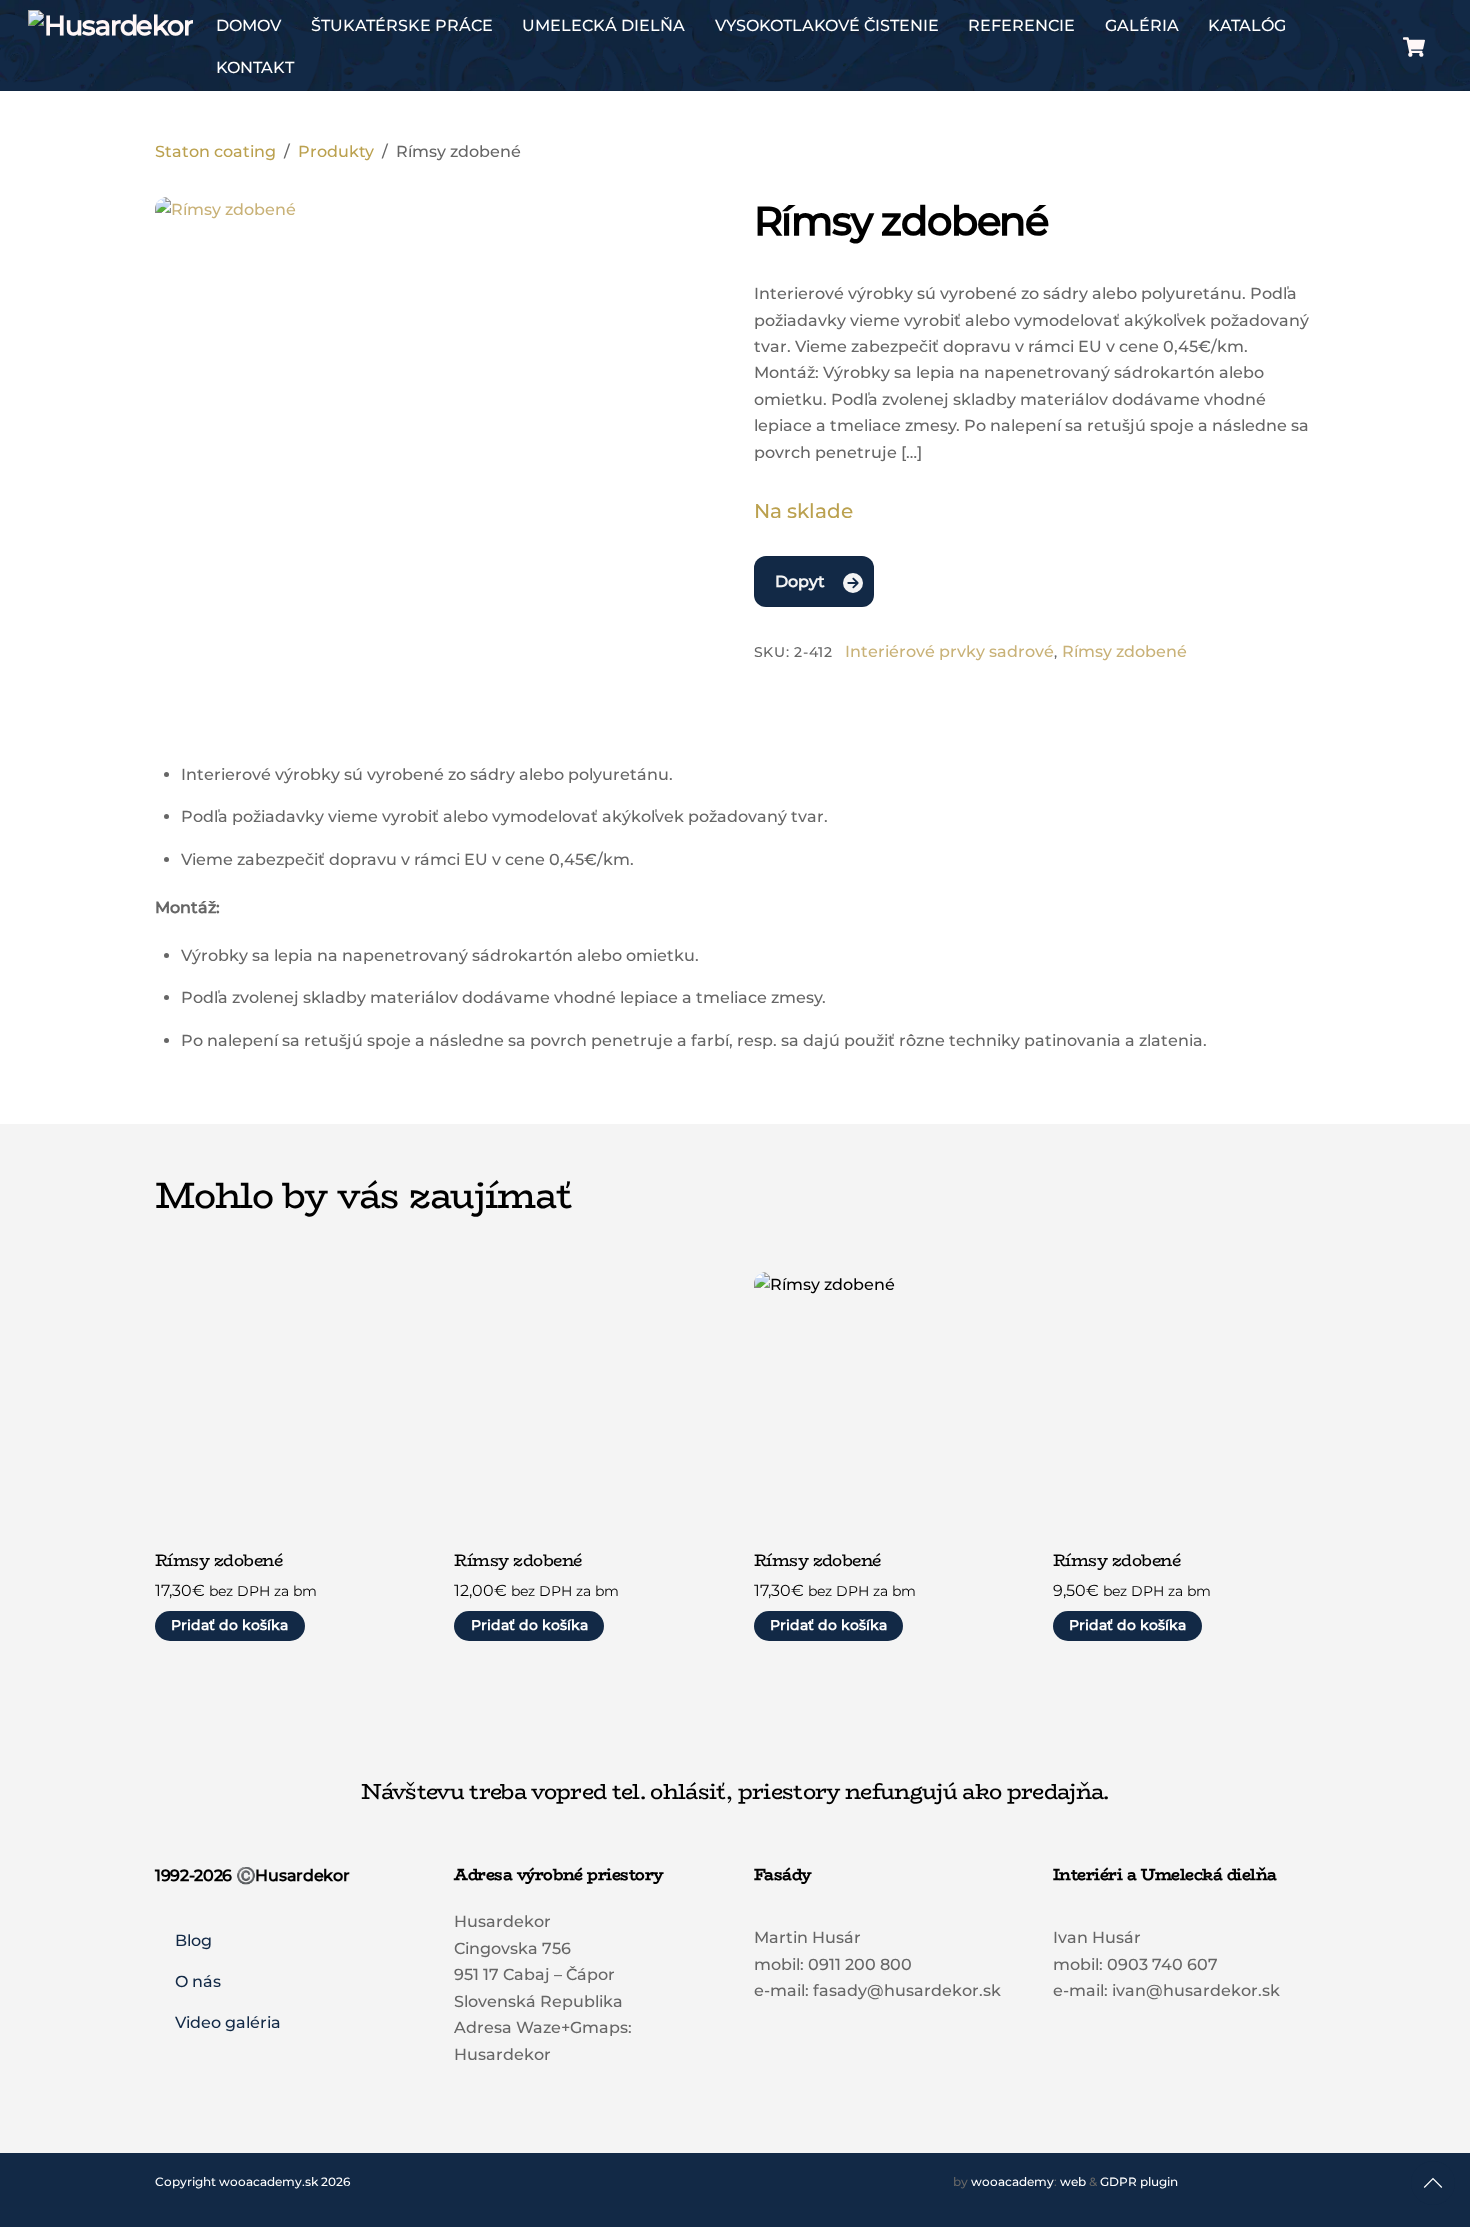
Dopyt (800, 581)
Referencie (1021, 25)
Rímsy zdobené (1124, 651)
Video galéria (228, 2022)
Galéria (1142, 25)
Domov (248, 25)
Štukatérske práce (402, 25)
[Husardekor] (110, 25)
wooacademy (1012, 2181)
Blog (193, 1940)
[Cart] (1414, 47)
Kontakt (255, 67)
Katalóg (1247, 25)
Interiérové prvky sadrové (949, 651)
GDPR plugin (1139, 2181)
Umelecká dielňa (603, 25)
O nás (198, 1981)
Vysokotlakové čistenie (827, 25)
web (1073, 2181)
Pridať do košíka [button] (229, 1625)
